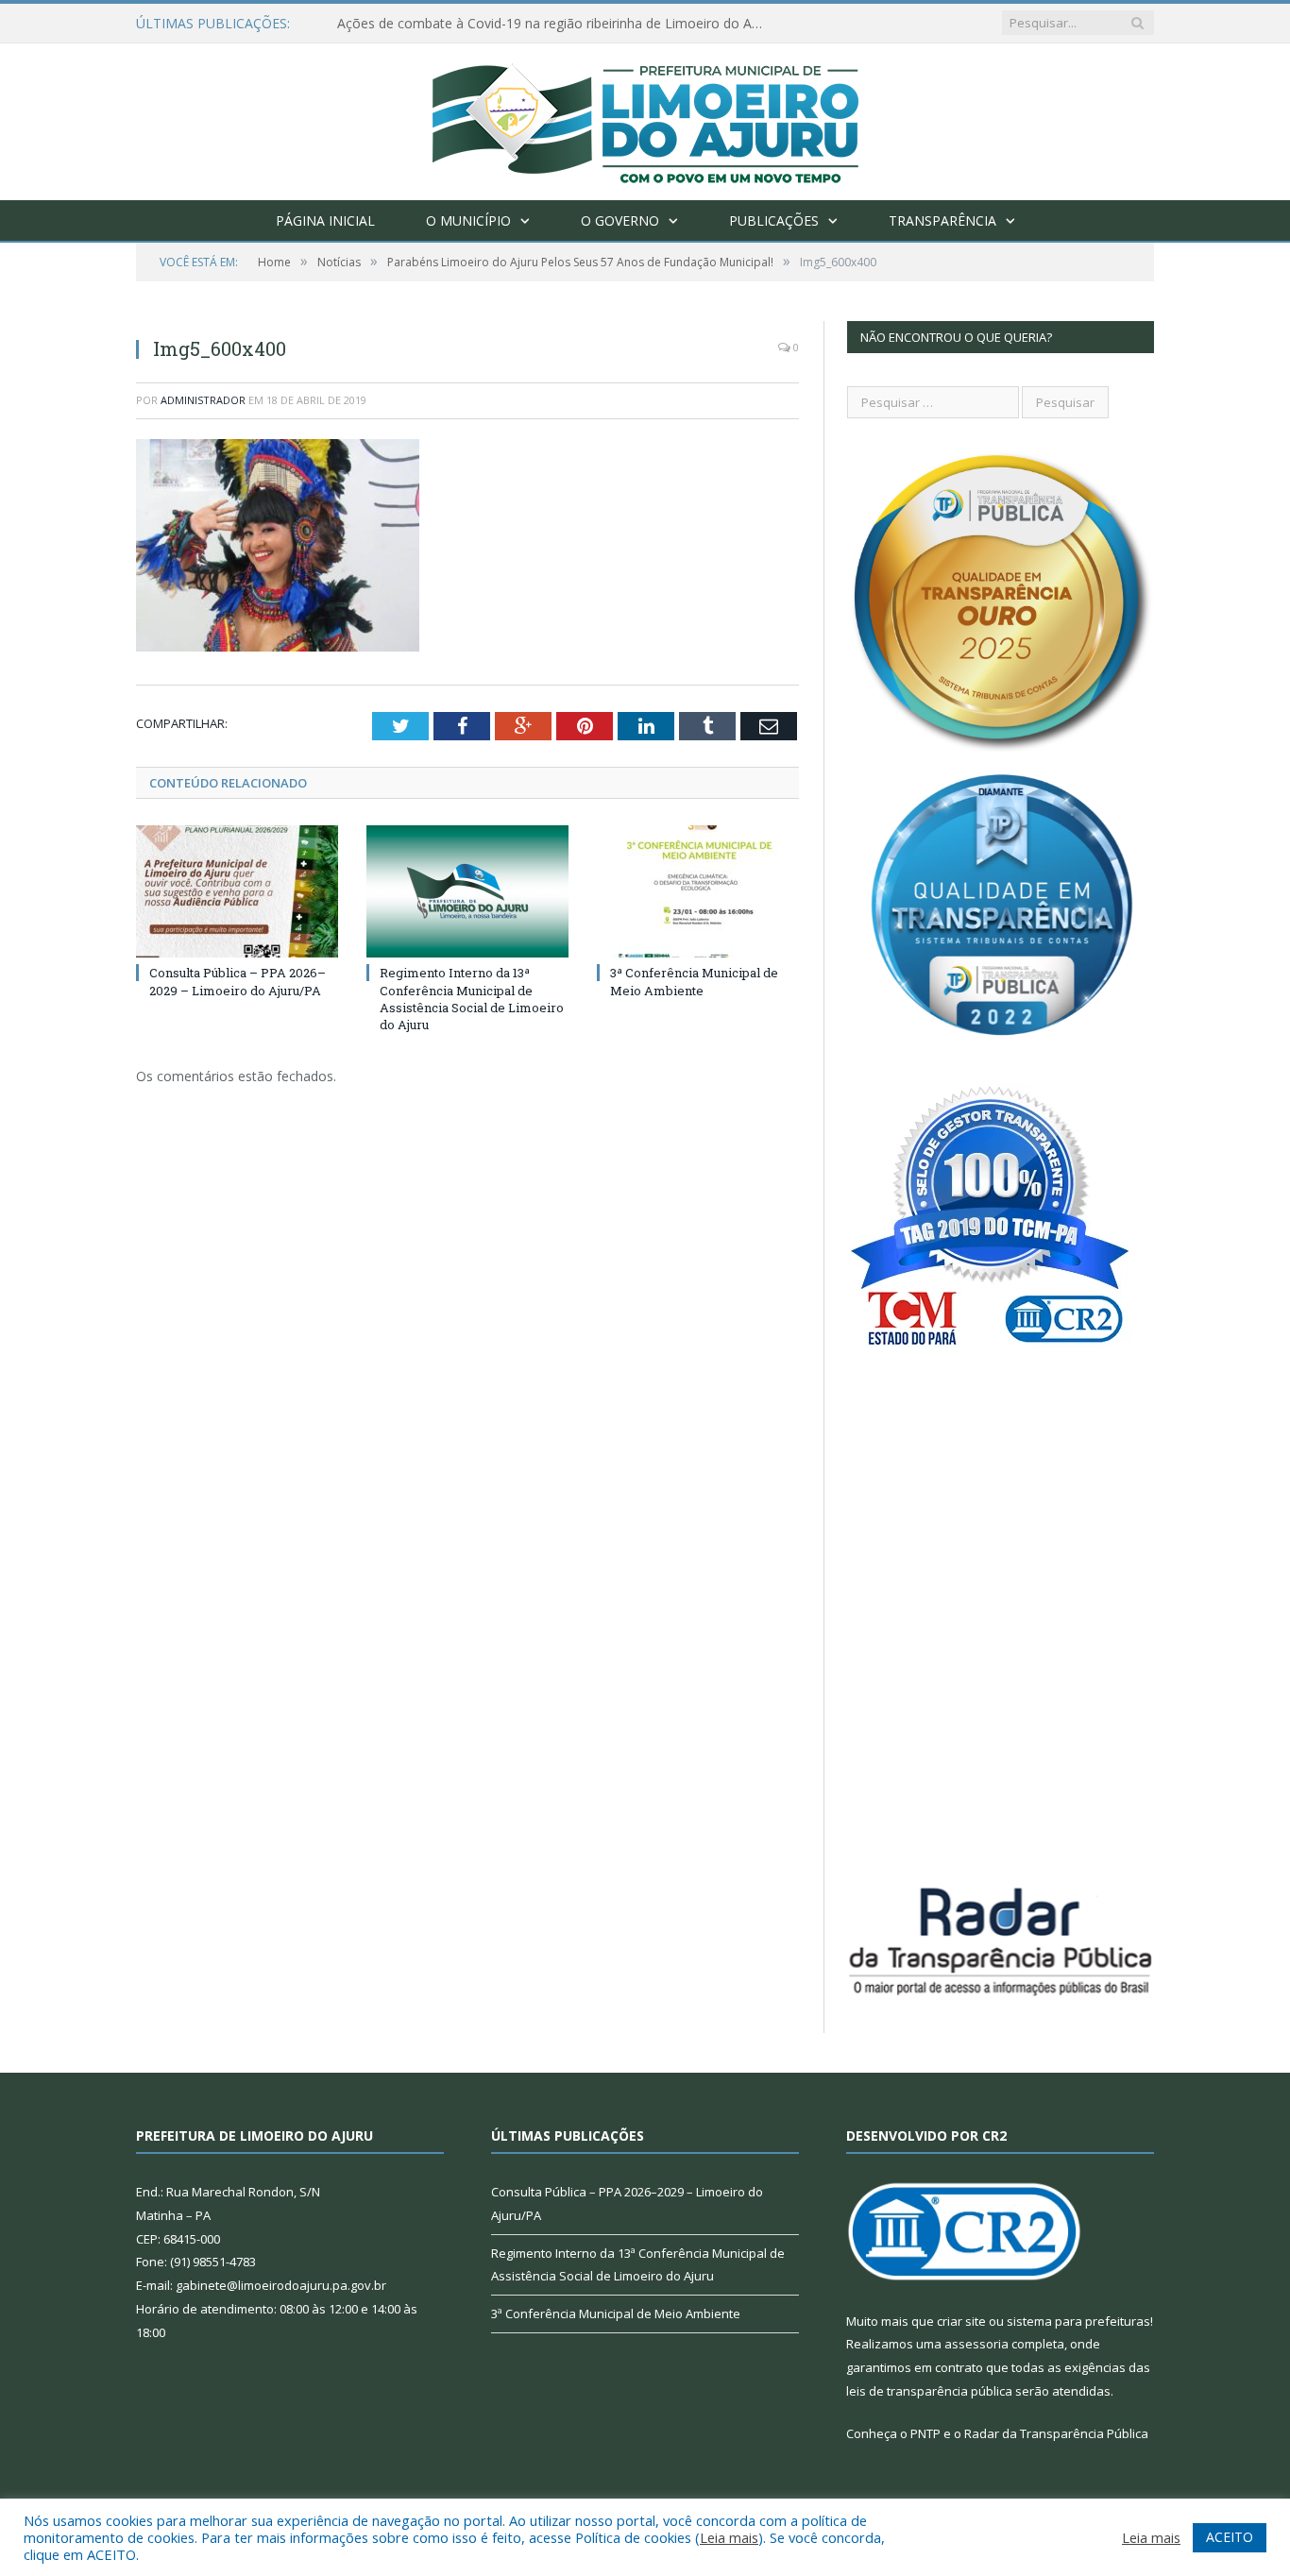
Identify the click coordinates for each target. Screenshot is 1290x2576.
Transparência (942, 220)
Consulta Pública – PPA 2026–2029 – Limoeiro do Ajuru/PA (238, 981)
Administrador (203, 400)
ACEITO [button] (1230, 2537)
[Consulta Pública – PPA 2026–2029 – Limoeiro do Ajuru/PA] (237, 891)
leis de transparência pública (929, 2391)
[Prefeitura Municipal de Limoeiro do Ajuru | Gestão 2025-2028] (645, 118)
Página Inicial (325, 220)
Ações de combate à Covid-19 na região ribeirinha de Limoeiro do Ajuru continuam (554, 24)
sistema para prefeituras (1078, 2321)
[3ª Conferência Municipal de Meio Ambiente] (698, 891)
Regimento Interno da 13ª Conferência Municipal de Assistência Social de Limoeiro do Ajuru (472, 999)
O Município (468, 220)
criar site (961, 2321)
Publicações (774, 220)
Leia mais (729, 2537)
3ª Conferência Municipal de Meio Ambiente (694, 981)
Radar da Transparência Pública (1056, 2433)
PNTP (925, 2433)
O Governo (620, 220)
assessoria (976, 2344)
